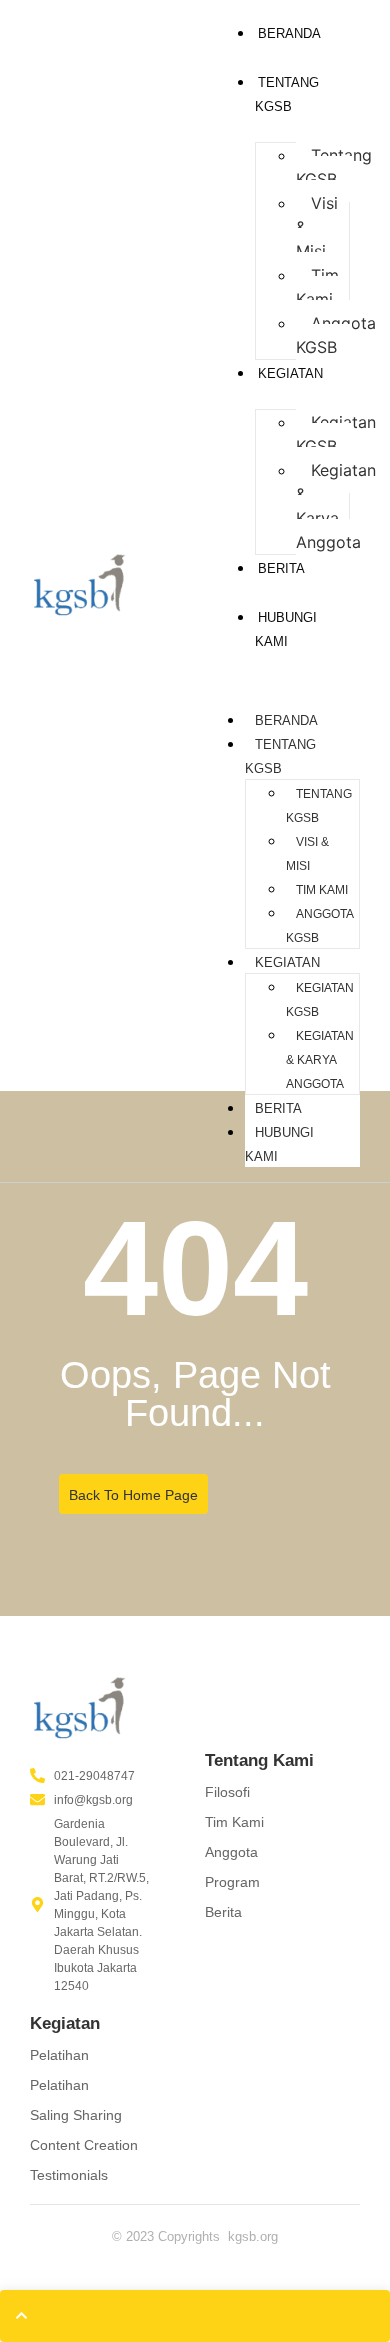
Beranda (289, 33)
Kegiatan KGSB (336, 434)
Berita (281, 568)
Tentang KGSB (334, 167)
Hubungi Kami (279, 1144)
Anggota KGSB (336, 335)
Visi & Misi (307, 854)
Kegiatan (290, 373)
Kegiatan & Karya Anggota (336, 506)
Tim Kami (317, 287)
